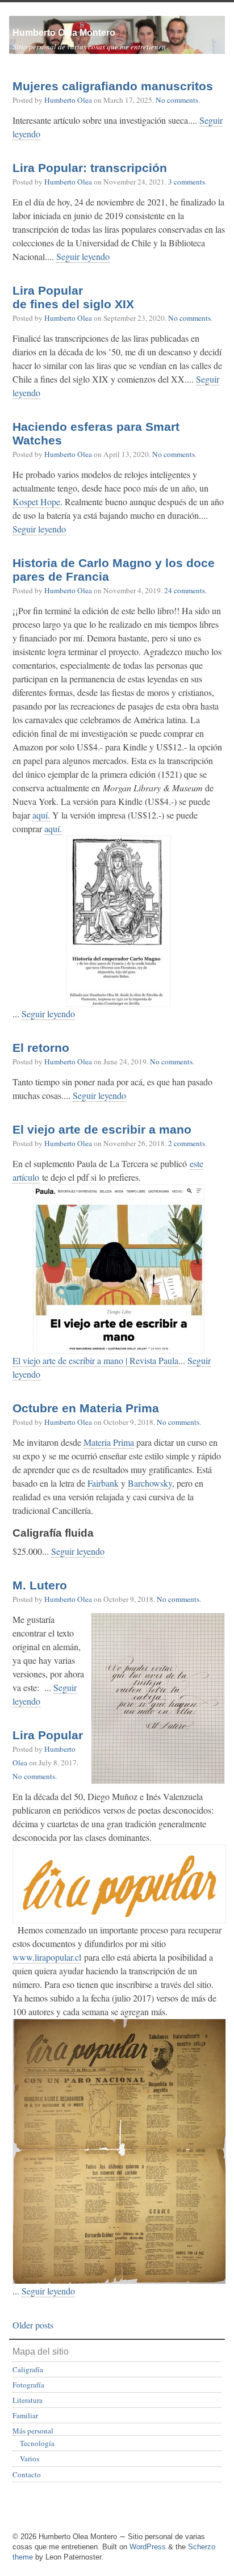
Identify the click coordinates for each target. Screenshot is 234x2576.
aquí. (41, 815)
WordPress (148, 2547)
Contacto (27, 2474)
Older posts (33, 2325)
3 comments (187, 182)
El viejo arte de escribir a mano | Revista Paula (95, 1360)
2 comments (187, 1143)
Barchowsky (150, 1483)
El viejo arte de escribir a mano (102, 1130)
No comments (177, 100)
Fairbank (103, 1483)
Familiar (25, 2415)
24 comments (185, 590)
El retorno (41, 1048)
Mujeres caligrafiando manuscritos (113, 86)
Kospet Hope (36, 502)
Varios (30, 2458)
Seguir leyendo (83, 256)
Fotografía (28, 2385)
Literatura (28, 2400)
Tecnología (37, 2443)
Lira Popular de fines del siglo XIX (73, 297)
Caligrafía (28, 2369)
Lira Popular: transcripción (90, 168)
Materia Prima (109, 1442)
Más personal (33, 2431)
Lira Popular (48, 1735)
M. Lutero (40, 1585)
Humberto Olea (68, 100)
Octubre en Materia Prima (86, 1408)
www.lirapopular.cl (47, 1957)
